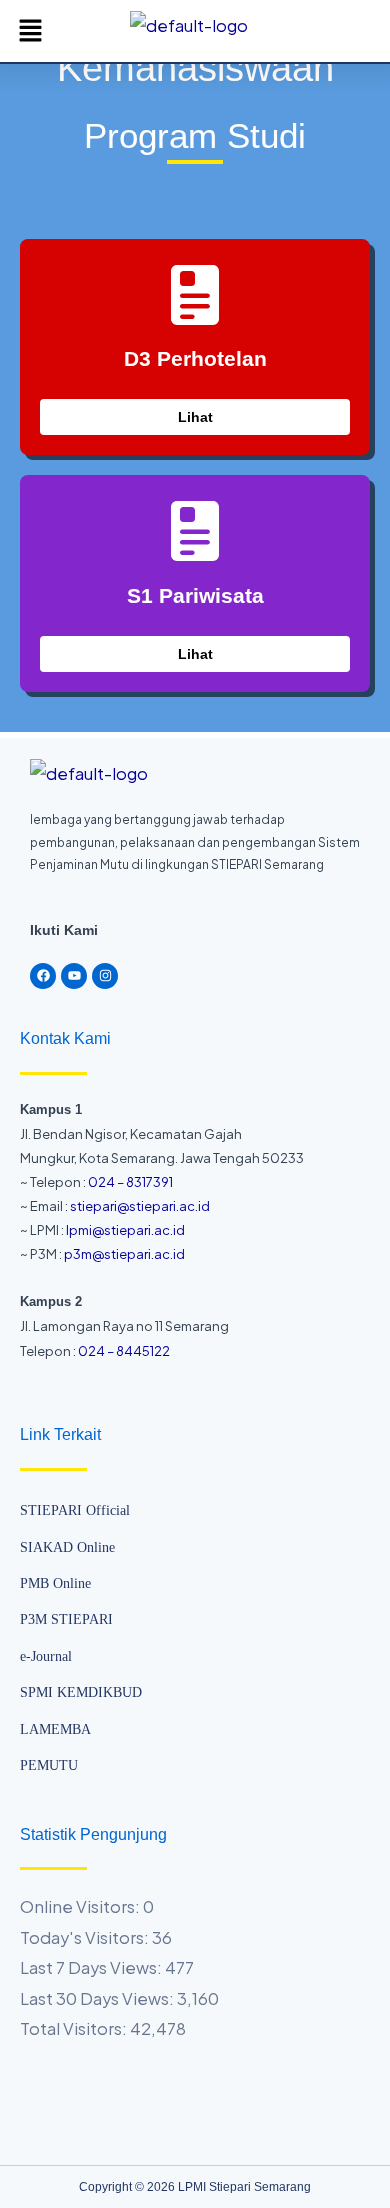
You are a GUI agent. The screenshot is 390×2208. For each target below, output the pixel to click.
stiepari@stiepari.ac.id (140, 1206)
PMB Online (55, 1583)
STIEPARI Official (75, 1510)
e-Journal (46, 1656)
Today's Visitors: (86, 1937)
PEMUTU (49, 1765)
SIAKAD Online (67, 1547)
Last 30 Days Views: (98, 1998)
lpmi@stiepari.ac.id (124, 1230)
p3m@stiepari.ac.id (124, 1254)
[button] (30, 31)
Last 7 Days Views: (92, 1967)
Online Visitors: (81, 1906)
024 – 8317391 (130, 1182)
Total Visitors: (75, 2028)
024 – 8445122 (124, 1351)
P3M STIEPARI (66, 1619)
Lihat (195, 417)
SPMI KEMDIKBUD (81, 1692)
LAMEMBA (55, 1729)
